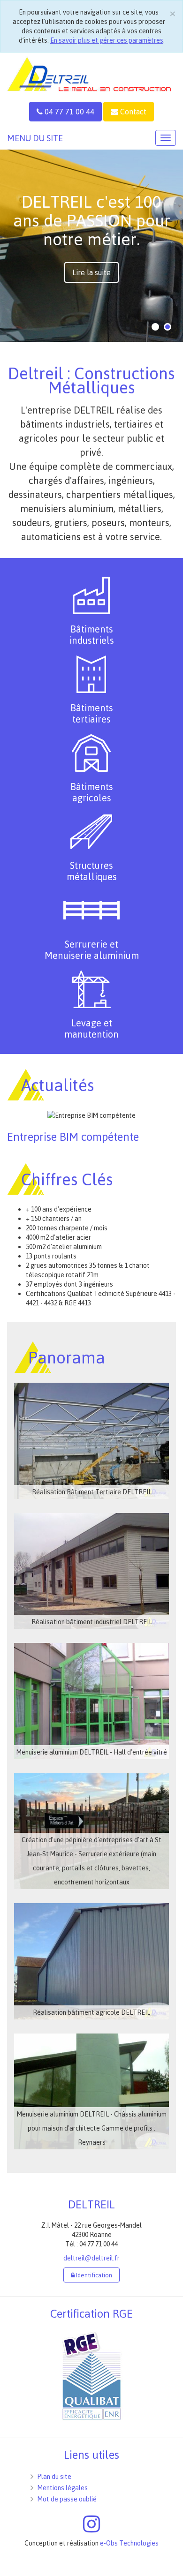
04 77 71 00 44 (69, 112)
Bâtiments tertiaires (92, 713)
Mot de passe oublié (67, 2499)
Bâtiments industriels (92, 635)
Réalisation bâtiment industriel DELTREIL (92, 1622)
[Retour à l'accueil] (91, 73)
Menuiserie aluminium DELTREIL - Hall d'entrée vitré (92, 1752)
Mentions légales (63, 2488)
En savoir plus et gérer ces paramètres (107, 40)
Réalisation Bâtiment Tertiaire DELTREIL (92, 1492)
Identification (93, 2275)
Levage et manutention (91, 1028)
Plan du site (54, 2476)
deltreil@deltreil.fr (91, 2258)
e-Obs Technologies (129, 2543)
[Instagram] (91, 2528)
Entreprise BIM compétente (73, 1137)
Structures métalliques (92, 871)
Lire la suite (91, 272)
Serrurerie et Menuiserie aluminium (92, 950)
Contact (132, 112)
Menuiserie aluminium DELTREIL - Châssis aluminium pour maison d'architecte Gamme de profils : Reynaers (92, 2128)
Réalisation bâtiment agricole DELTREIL (91, 2012)
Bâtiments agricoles (92, 792)
